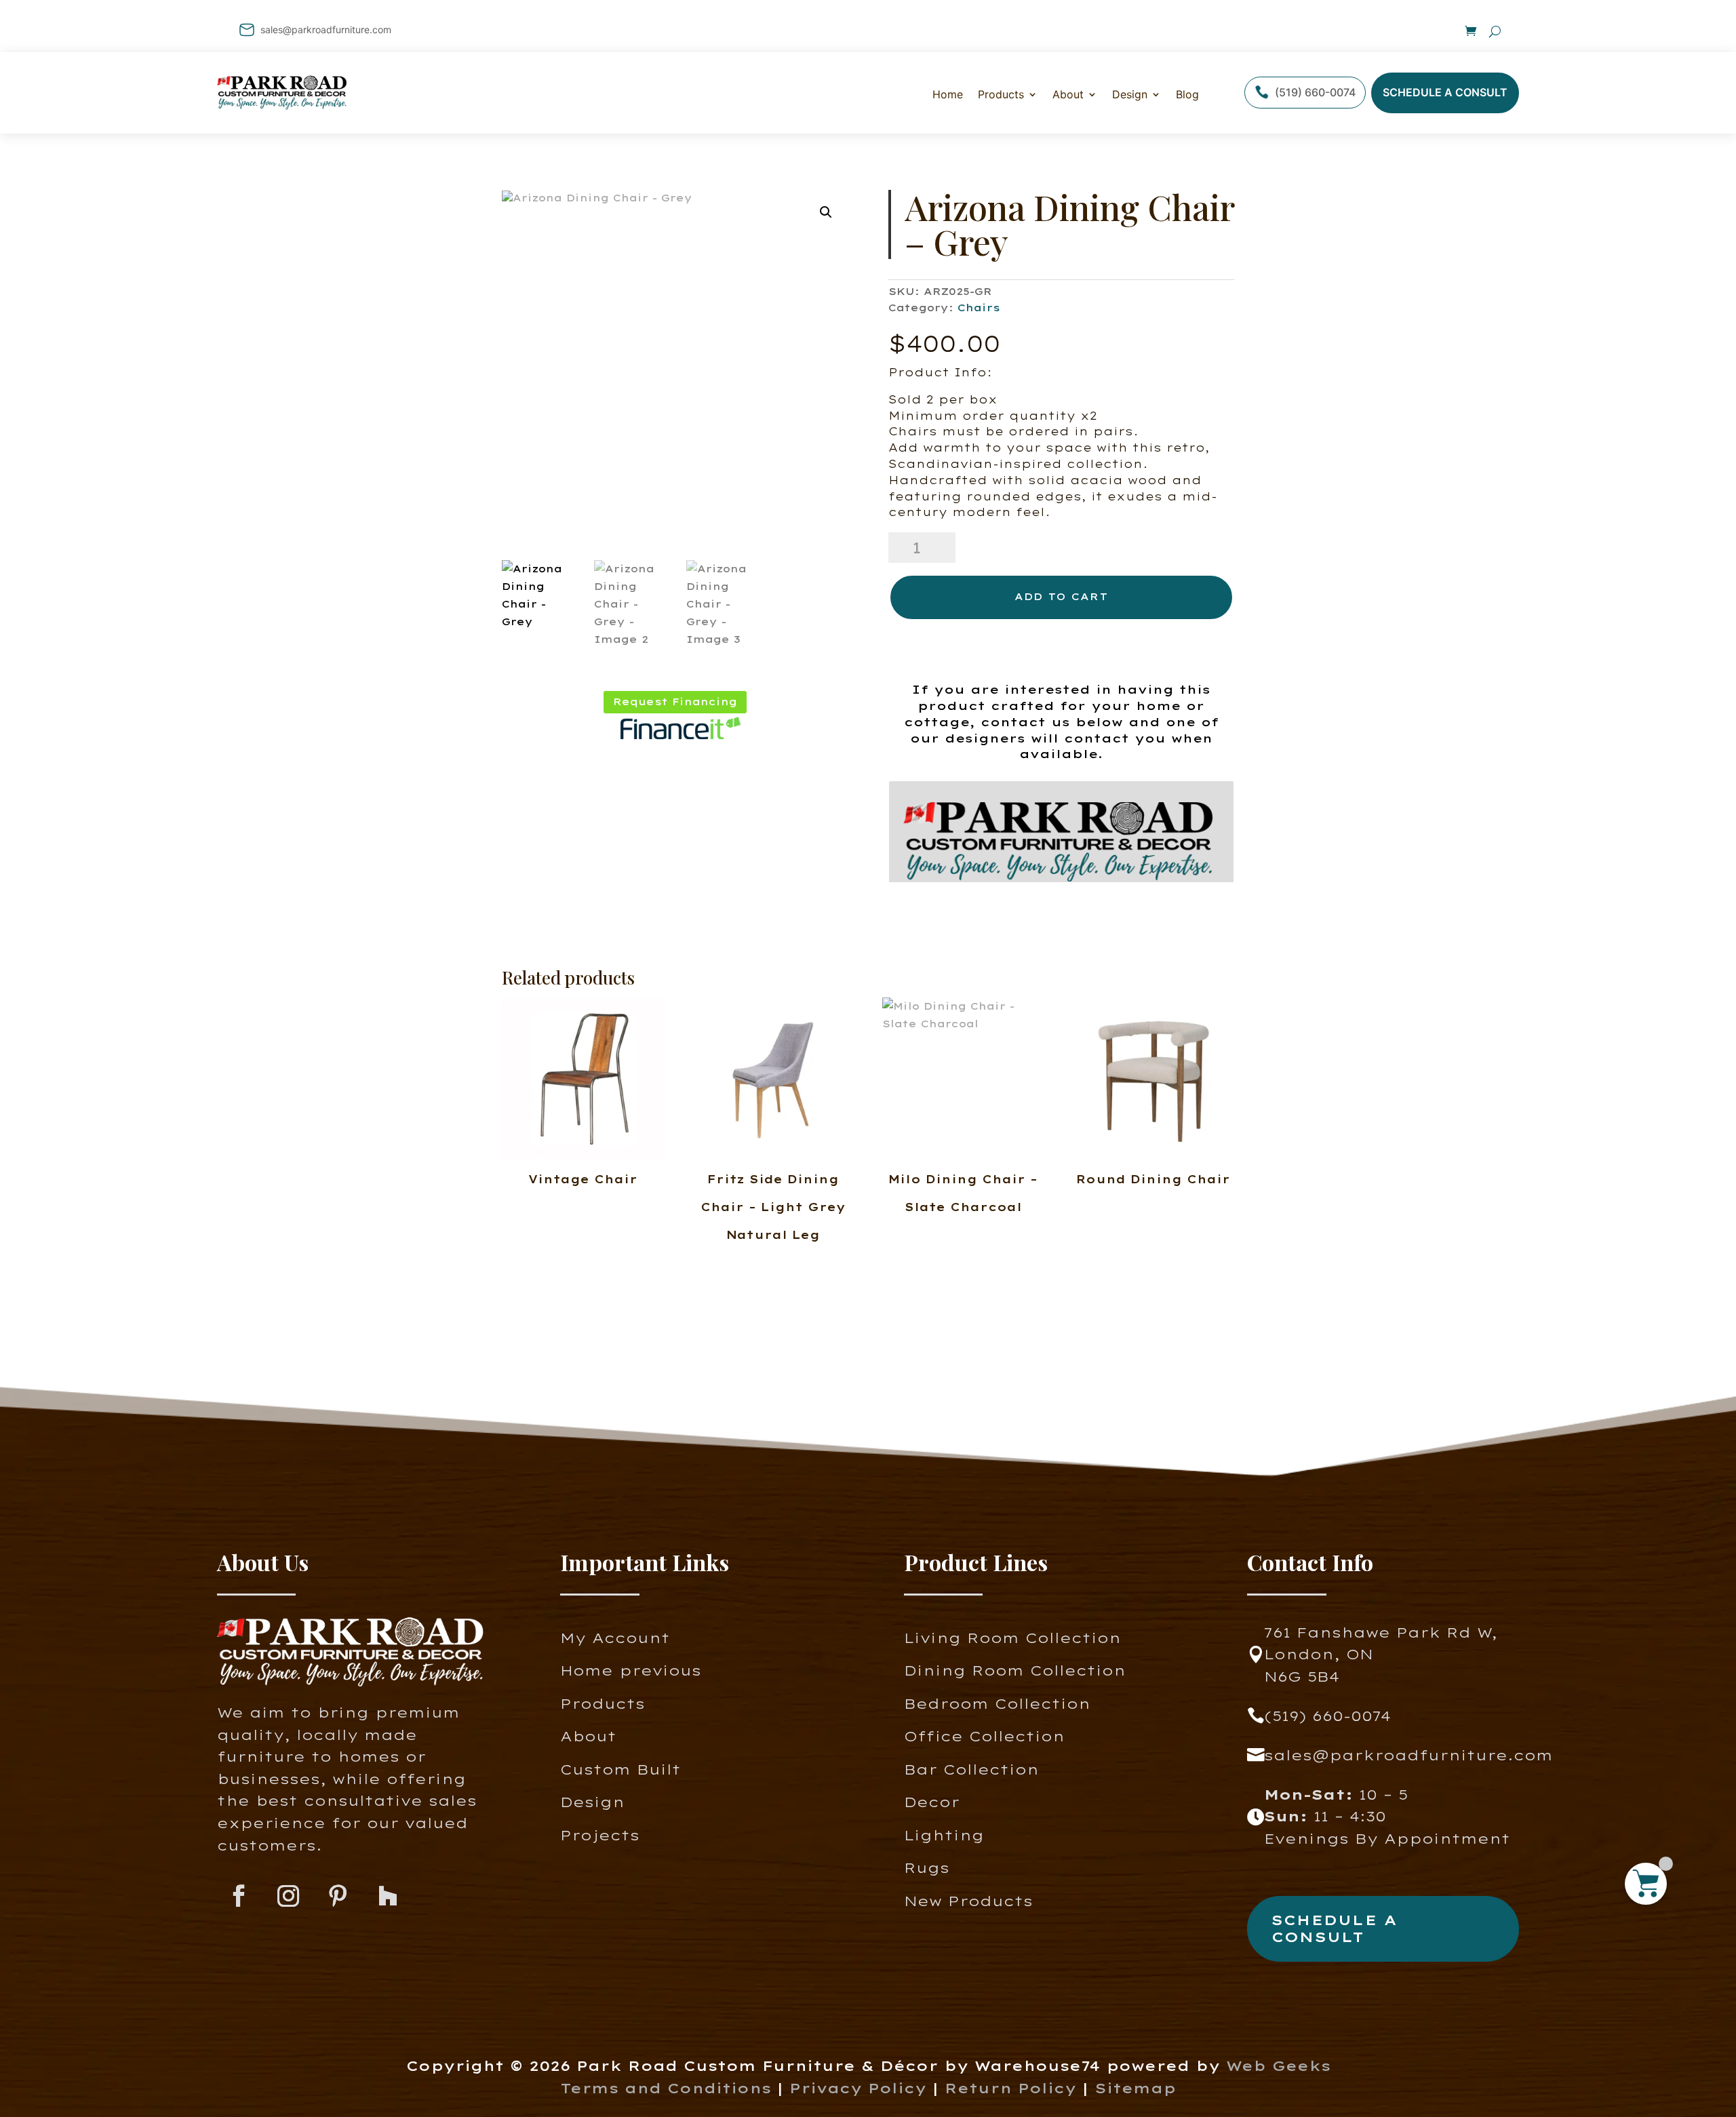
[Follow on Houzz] (388, 1896)
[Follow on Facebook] (239, 1896)
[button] (826, 212)
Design (1130, 94)
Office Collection (984, 1736)
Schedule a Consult (1445, 92)
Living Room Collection (1012, 1638)
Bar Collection (971, 1769)
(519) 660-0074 (1315, 92)
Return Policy (1013, 2088)
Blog (1187, 94)
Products (603, 1704)
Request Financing (675, 702)
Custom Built (620, 1769)
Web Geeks (1278, 2066)
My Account (615, 1638)
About (1068, 94)
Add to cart (1061, 597)
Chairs (979, 308)
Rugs (927, 1868)
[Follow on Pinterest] (338, 1896)
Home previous (631, 1670)
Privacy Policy (858, 2088)
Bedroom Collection (997, 1704)
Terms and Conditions (666, 2088)
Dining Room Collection (1015, 1670)
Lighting (944, 1835)
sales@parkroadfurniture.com (326, 29)
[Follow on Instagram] (289, 1896)
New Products (968, 1901)
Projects (600, 1835)
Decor (932, 1802)
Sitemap (1135, 2088)
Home (948, 94)
